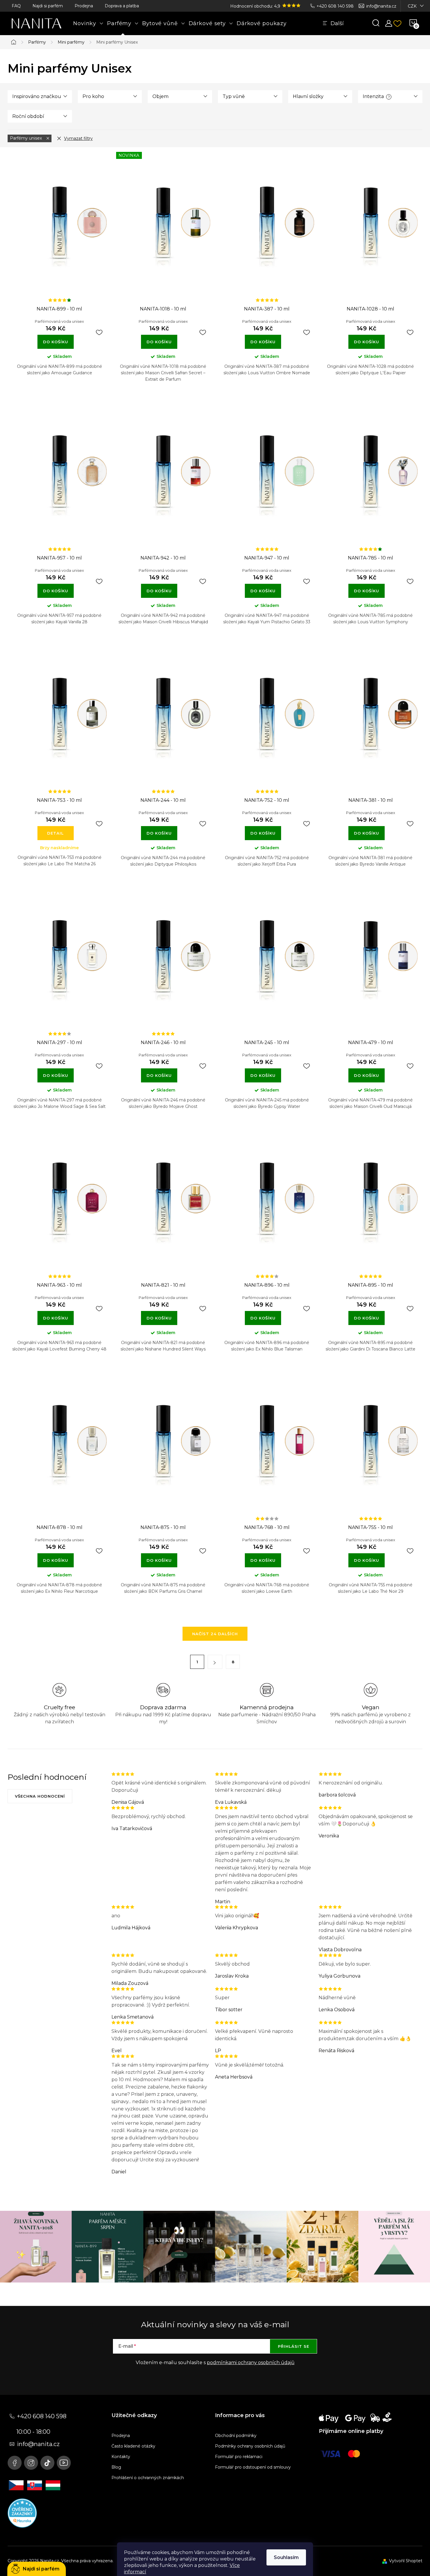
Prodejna (84, 6)
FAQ (16, 6)
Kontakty (121, 2457)
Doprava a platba (122, 6)
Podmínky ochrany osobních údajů (250, 2446)
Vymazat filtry (78, 138)
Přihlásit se (294, 2346)
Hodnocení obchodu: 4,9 (256, 6)
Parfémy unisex (26, 138)
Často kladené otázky (133, 2446)
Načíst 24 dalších (215, 1634)
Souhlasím (286, 2557)
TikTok (47, 2463)
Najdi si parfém (48, 6)
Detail (55, 833)
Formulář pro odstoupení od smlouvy (253, 2467)
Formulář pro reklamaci (239, 2457)
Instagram (31, 2463)
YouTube (64, 2463)
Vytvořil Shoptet (406, 2561)
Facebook (15, 2463)
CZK (412, 6)
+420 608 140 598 (335, 6)
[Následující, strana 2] (215, 1662)
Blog (116, 2467)
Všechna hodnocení (40, 1796)
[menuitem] (88, 23)
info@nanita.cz (381, 6)
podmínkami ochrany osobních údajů (251, 2363)
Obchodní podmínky (236, 2436)
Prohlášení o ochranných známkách (148, 2478)
